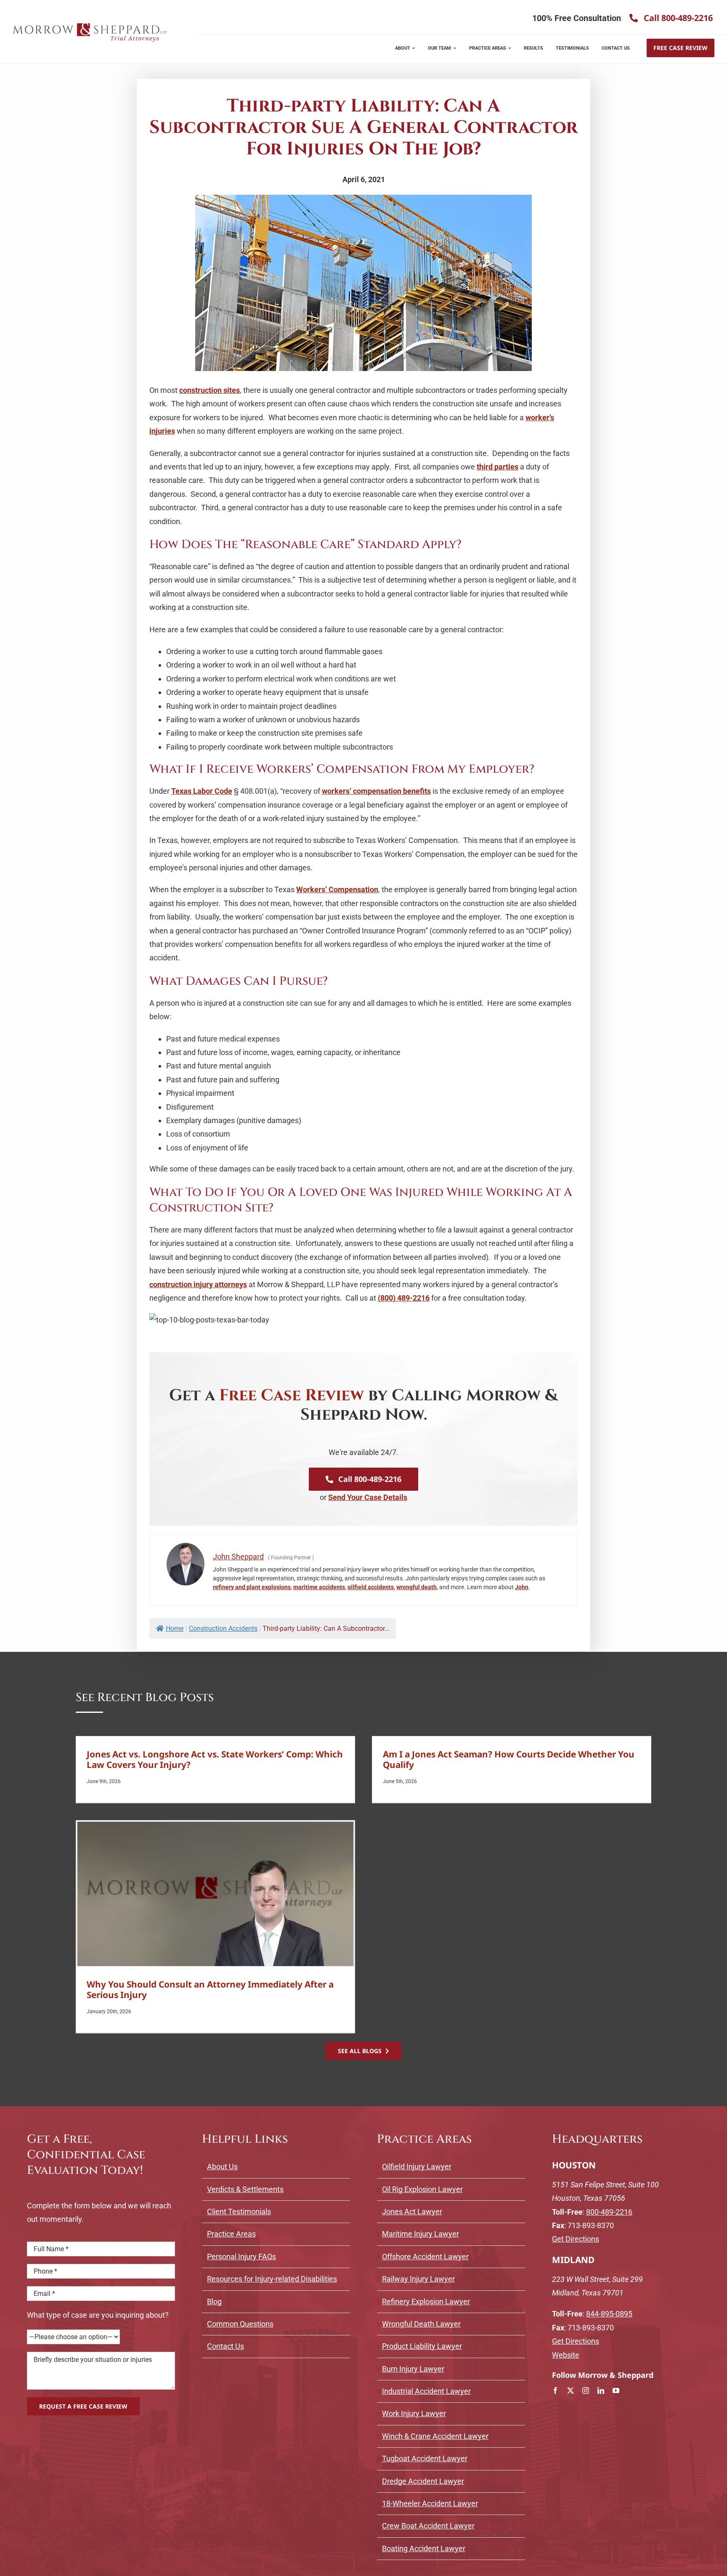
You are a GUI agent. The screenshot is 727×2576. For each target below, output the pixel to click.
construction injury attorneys (198, 1284)
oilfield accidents (371, 1587)
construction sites (210, 390)
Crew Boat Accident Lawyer (428, 2526)
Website (566, 2355)
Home (175, 1629)
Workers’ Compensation (337, 889)
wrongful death (417, 1587)
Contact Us (226, 2346)
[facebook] (555, 2390)
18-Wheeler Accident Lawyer (430, 2503)
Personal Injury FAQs (241, 2257)
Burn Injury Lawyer (413, 2369)
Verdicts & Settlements (245, 2189)
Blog (214, 2302)
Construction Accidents (223, 1629)
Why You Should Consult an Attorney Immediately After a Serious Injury (210, 1989)
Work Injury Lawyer (414, 2413)
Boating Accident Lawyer (424, 2548)
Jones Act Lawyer (412, 2212)
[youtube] (616, 2390)
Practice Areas (231, 2234)
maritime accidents (319, 1587)
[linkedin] (601, 2390)
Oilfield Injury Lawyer (417, 2167)
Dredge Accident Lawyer (423, 2481)
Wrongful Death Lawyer (421, 2324)
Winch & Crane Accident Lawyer (435, 2436)
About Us (222, 2167)
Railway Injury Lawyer (418, 2279)
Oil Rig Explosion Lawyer (422, 2189)
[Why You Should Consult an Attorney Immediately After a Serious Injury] (215, 1894)
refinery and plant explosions (252, 1587)
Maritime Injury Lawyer (421, 2234)
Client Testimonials (239, 2212)
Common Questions (240, 2324)
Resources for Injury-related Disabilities (272, 2279)
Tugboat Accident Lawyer (425, 2458)
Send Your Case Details (368, 1497)
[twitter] (570, 2390)
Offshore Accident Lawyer (425, 2257)
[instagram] (586, 2390)
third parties (497, 467)
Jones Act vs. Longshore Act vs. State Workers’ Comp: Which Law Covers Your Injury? (215, 1759)
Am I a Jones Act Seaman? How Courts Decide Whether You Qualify (509, 1759)
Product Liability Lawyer (422, 2346)
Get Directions (576, 2239)
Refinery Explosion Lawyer (426, 2302)
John (522, 1587)
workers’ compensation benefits (376, 791)
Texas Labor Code (202, 791)
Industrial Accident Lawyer (426, 2391)
